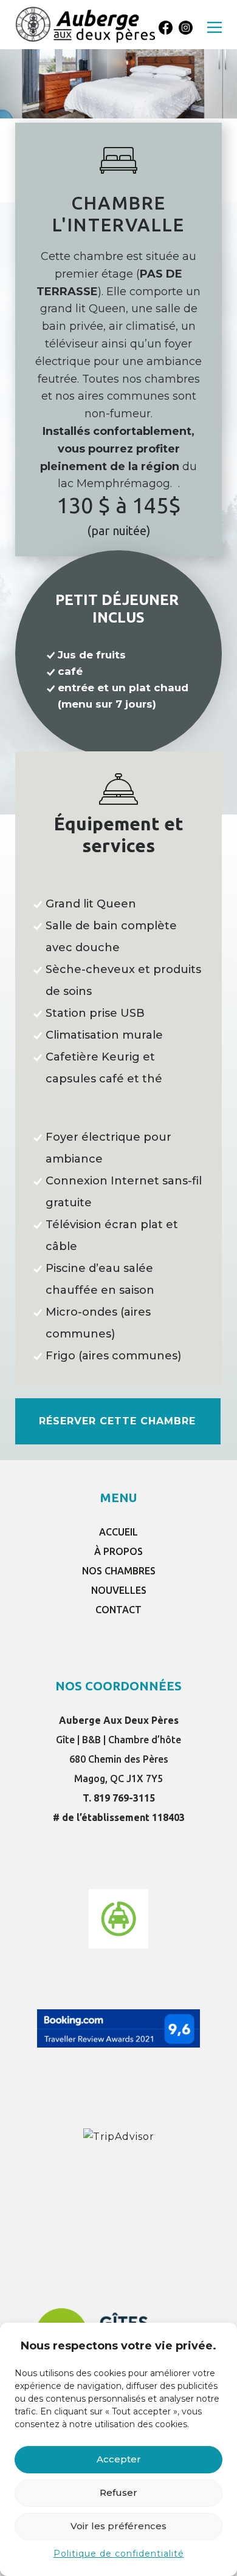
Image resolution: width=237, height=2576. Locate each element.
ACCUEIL (118, 1532)
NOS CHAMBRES (119, 1571)
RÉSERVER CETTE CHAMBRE (117, 1421)
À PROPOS (118, 1551)
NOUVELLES (119, 1590)
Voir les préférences (118, 2526)
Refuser (118, 2492)
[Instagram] (186, 28)
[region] (118, 59)
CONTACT (118, 1610)
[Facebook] (166, 28)
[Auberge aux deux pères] (85, 24)
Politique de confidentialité (119, 2554)
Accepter (119, 2459)
